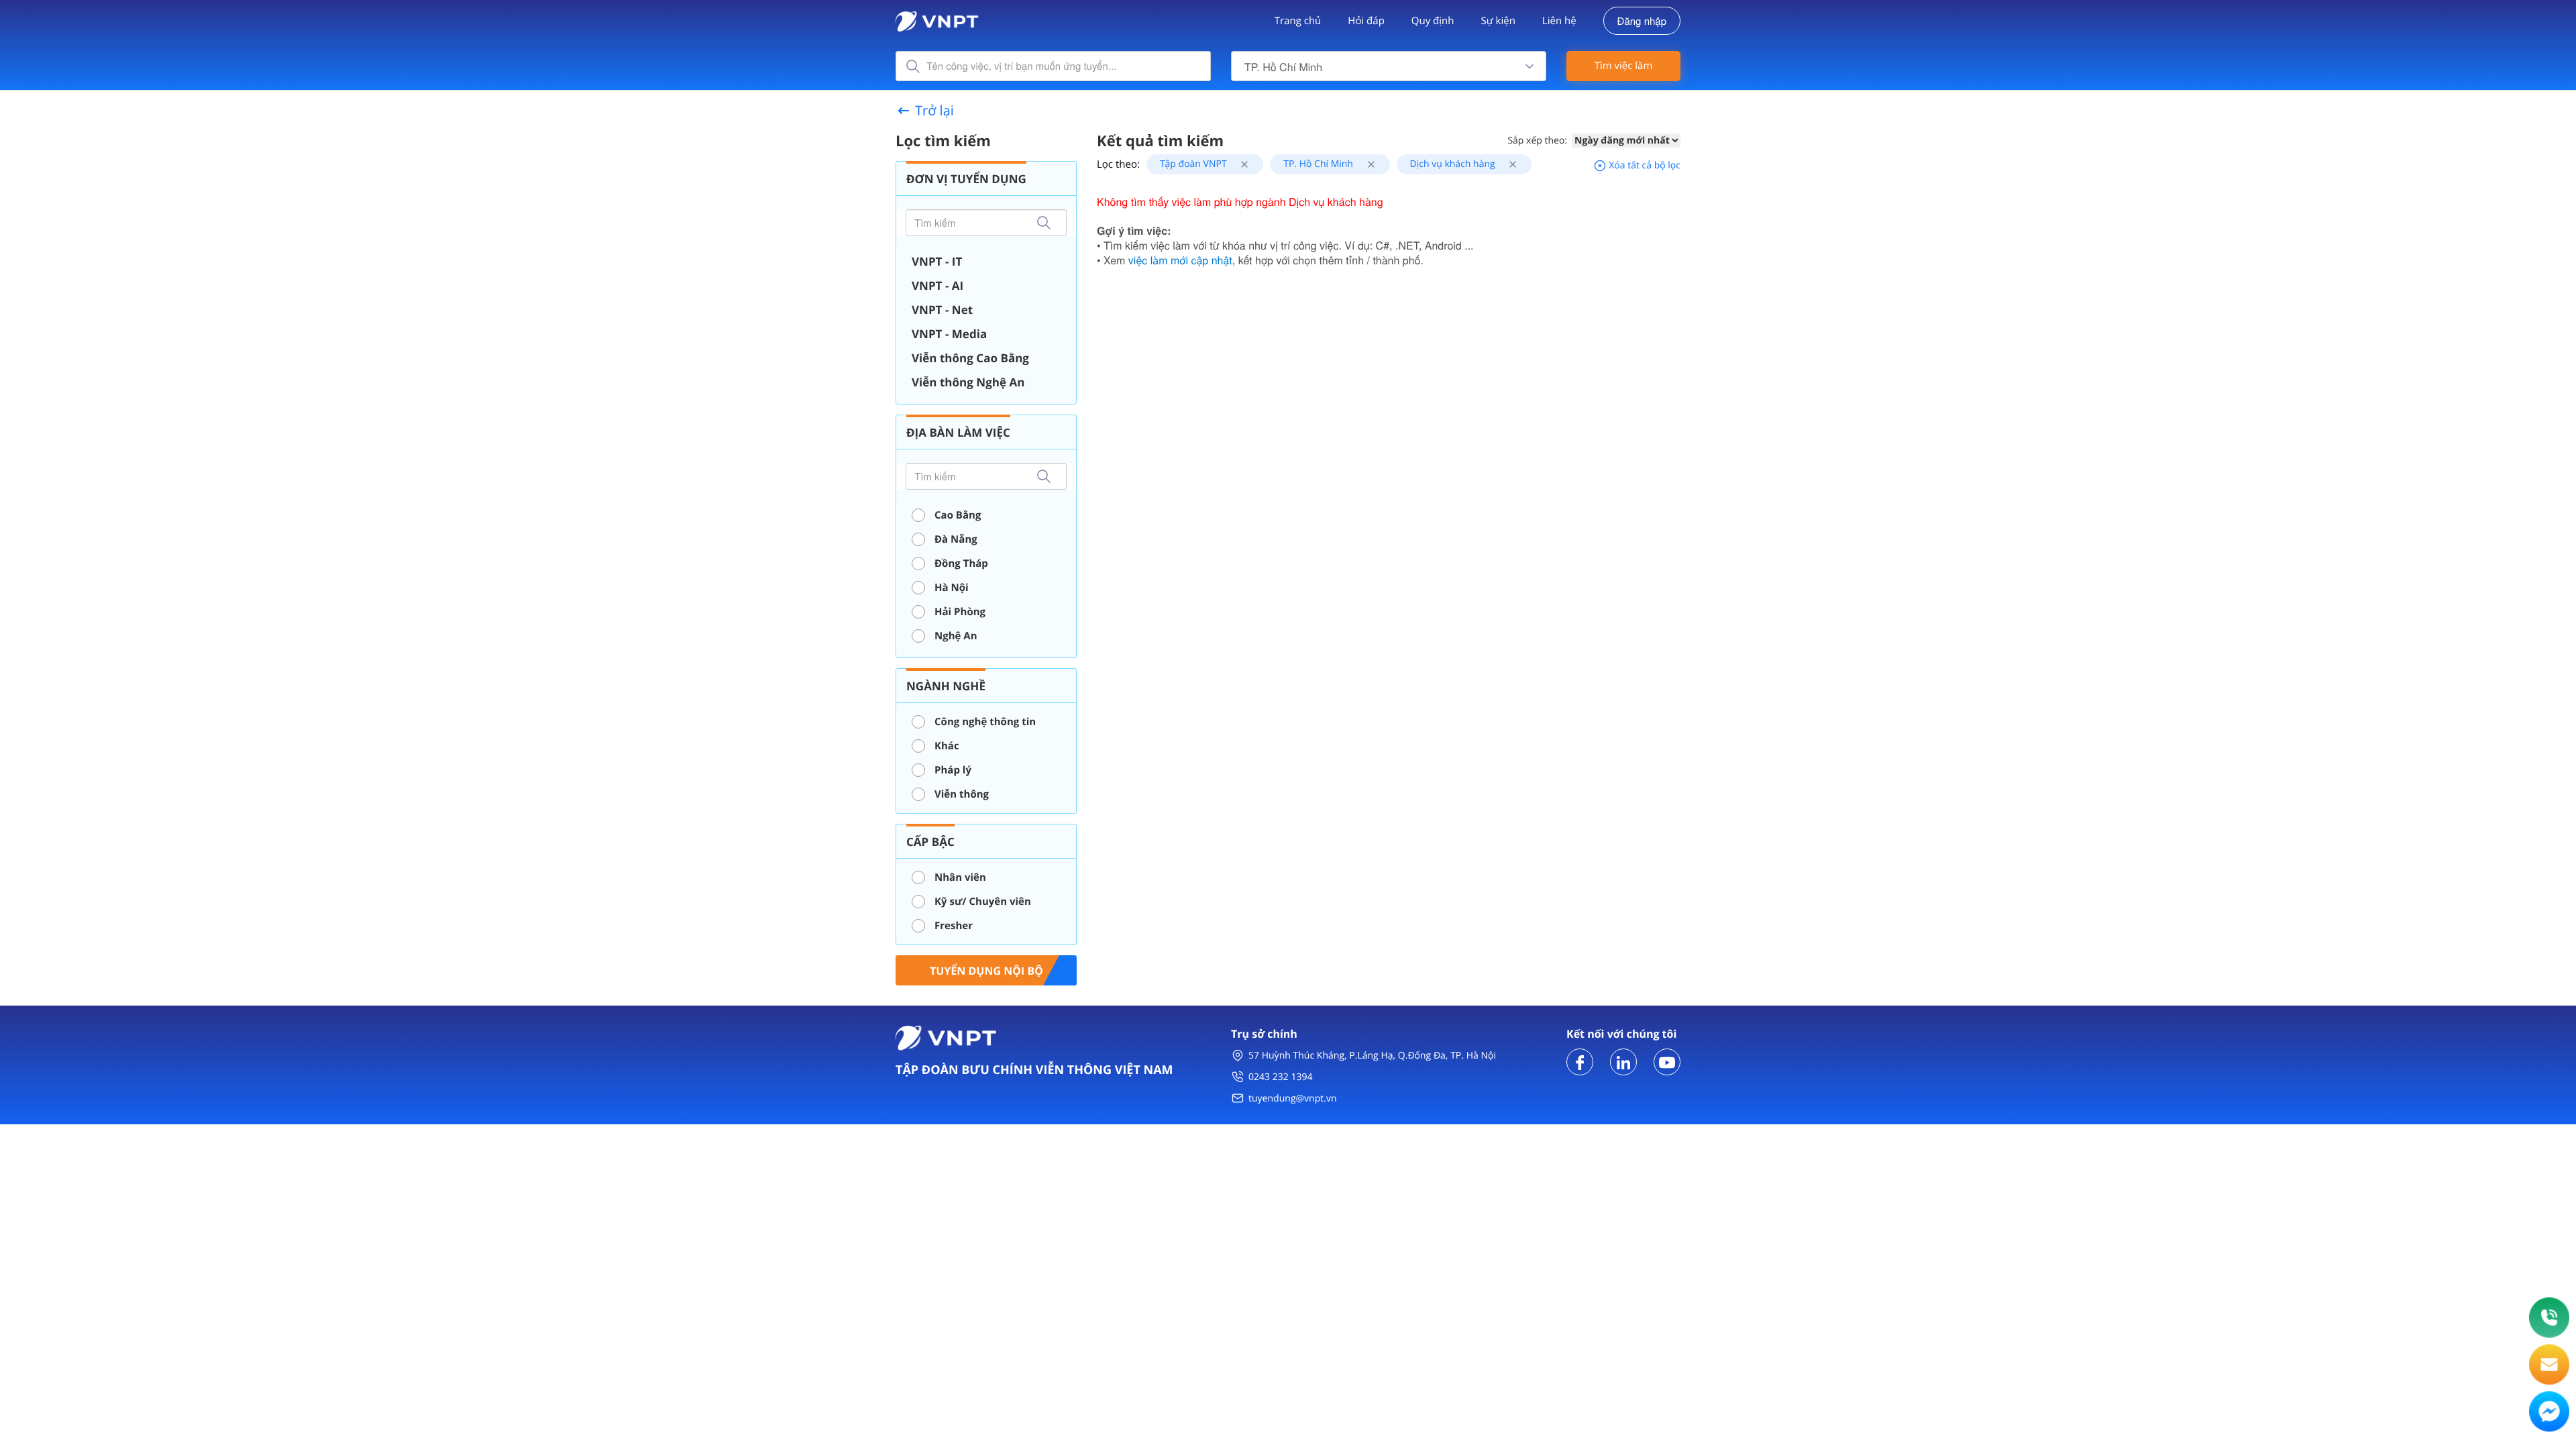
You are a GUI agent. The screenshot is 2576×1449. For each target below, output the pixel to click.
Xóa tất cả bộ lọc (1644, 165)
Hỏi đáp (1366, 21)
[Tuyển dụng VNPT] (1580, 1061)
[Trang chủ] (937, 20)
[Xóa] (1239, 164)
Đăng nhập (1642, 21)
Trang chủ (1298, 21)
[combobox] (1389, 66)
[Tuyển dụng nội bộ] (986, 969)
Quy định (1433, 21)
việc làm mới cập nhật (1180, 260)
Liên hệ (1559, 21)
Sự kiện (1498, 21)
